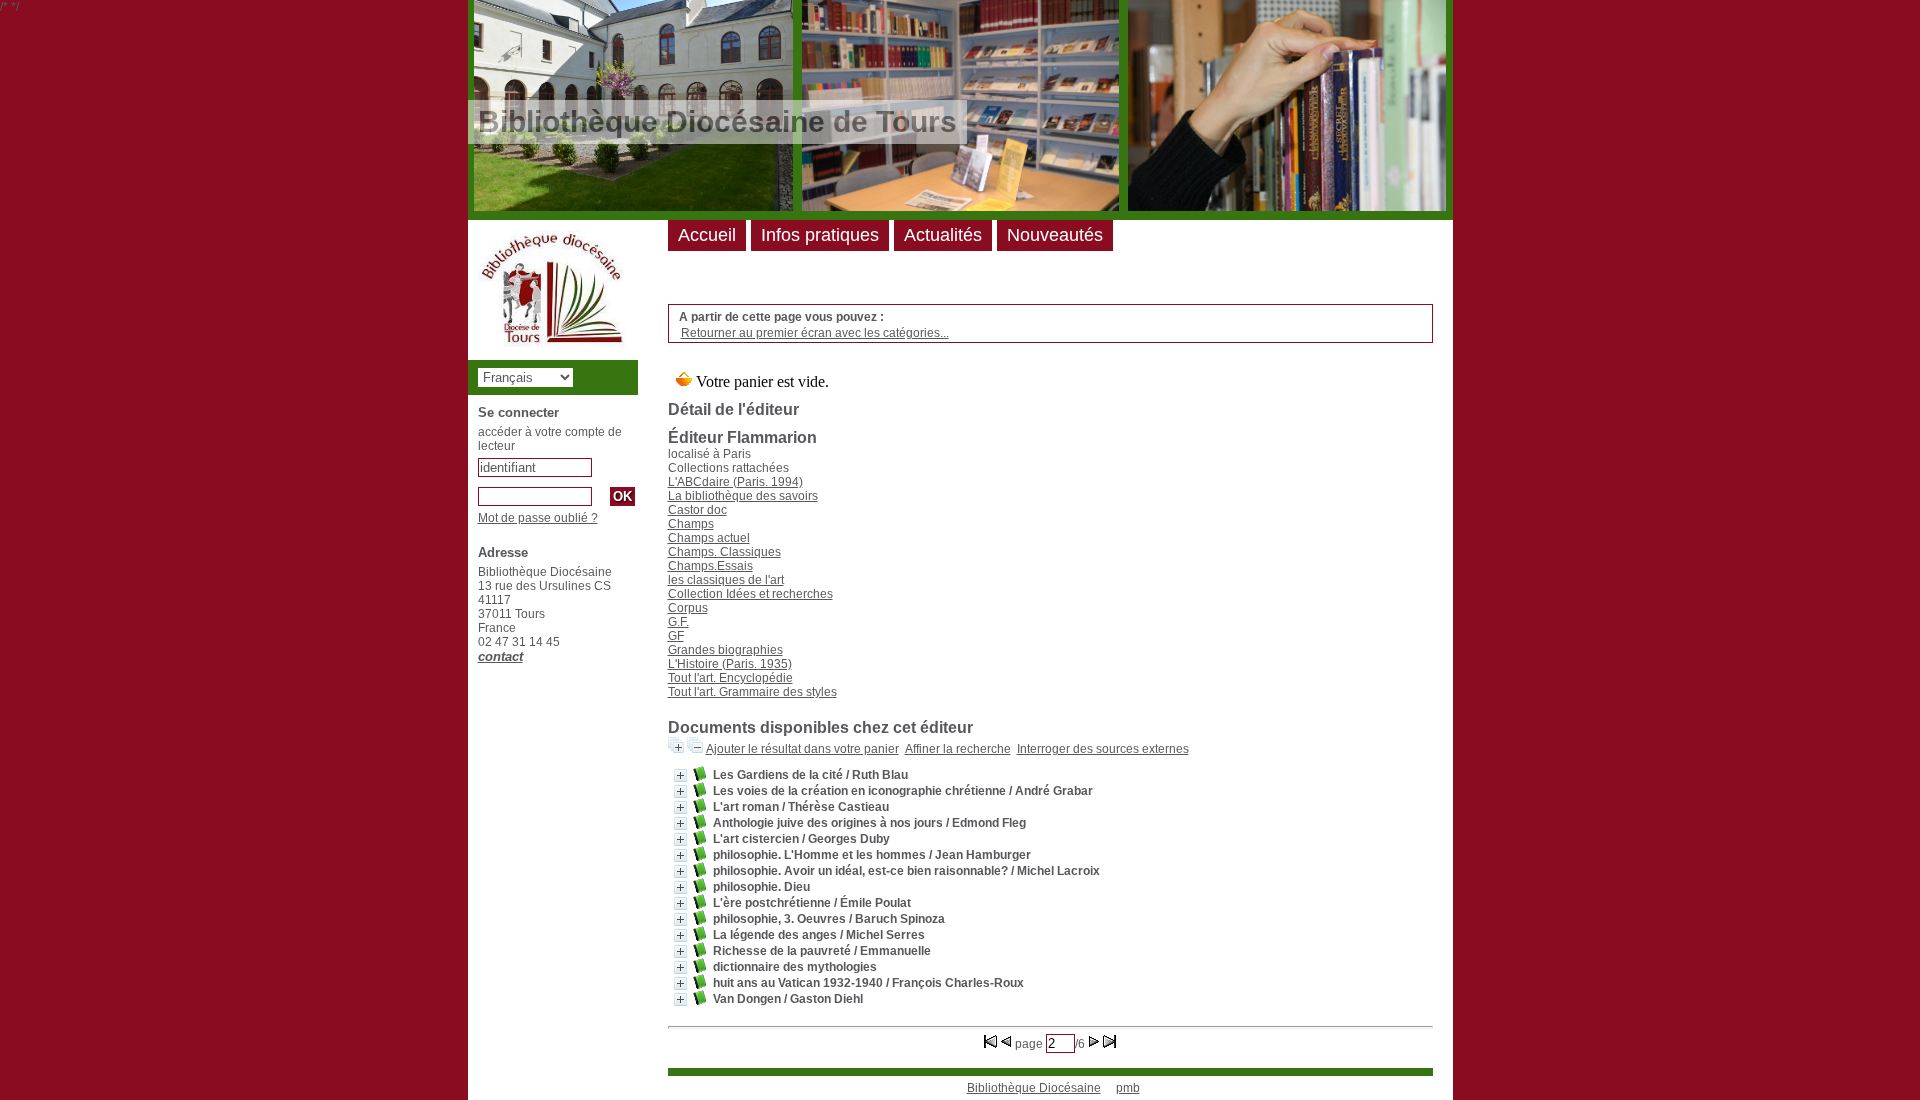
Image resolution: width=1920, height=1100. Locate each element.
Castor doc (697, 510)
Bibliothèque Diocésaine (1034, 1088)
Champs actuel (709, 538)
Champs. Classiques (724, 552)
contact (500, 656)
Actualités (943, 235)
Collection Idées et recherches (750, 594)
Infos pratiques (820, 235)
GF (676, 636)
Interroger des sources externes (1103, 749)
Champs (691, 524)
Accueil (707, 235)
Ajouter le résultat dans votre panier (802, 749)
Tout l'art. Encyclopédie (730, 678)
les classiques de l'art (726, 580)
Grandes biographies (725, 650)
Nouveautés (1055, 235)
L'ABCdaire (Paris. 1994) (735, 482)
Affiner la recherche (958, 749)
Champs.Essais (710, 566)
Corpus (688, 608)
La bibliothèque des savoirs (743, 496)
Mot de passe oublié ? (538, 518)
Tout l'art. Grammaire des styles (752, 692)
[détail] (680, 775)
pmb (1128, 1088)
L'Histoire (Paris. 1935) (730, 664)
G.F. (678, 622)
